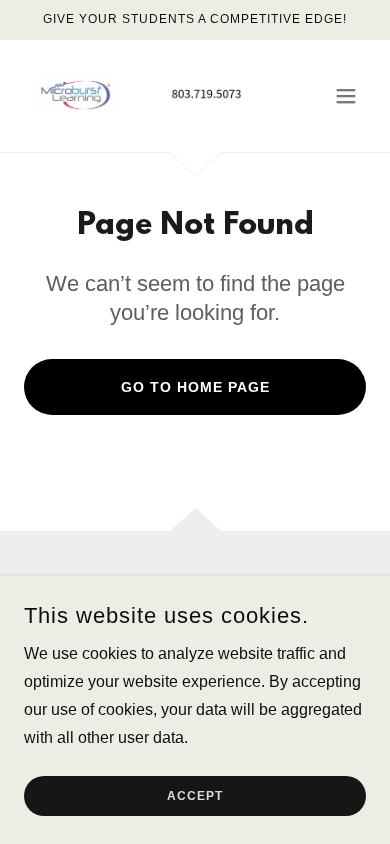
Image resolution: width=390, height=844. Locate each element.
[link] (143, 96)
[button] (346, 96)
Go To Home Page (195, 387)
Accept (195, 796)
